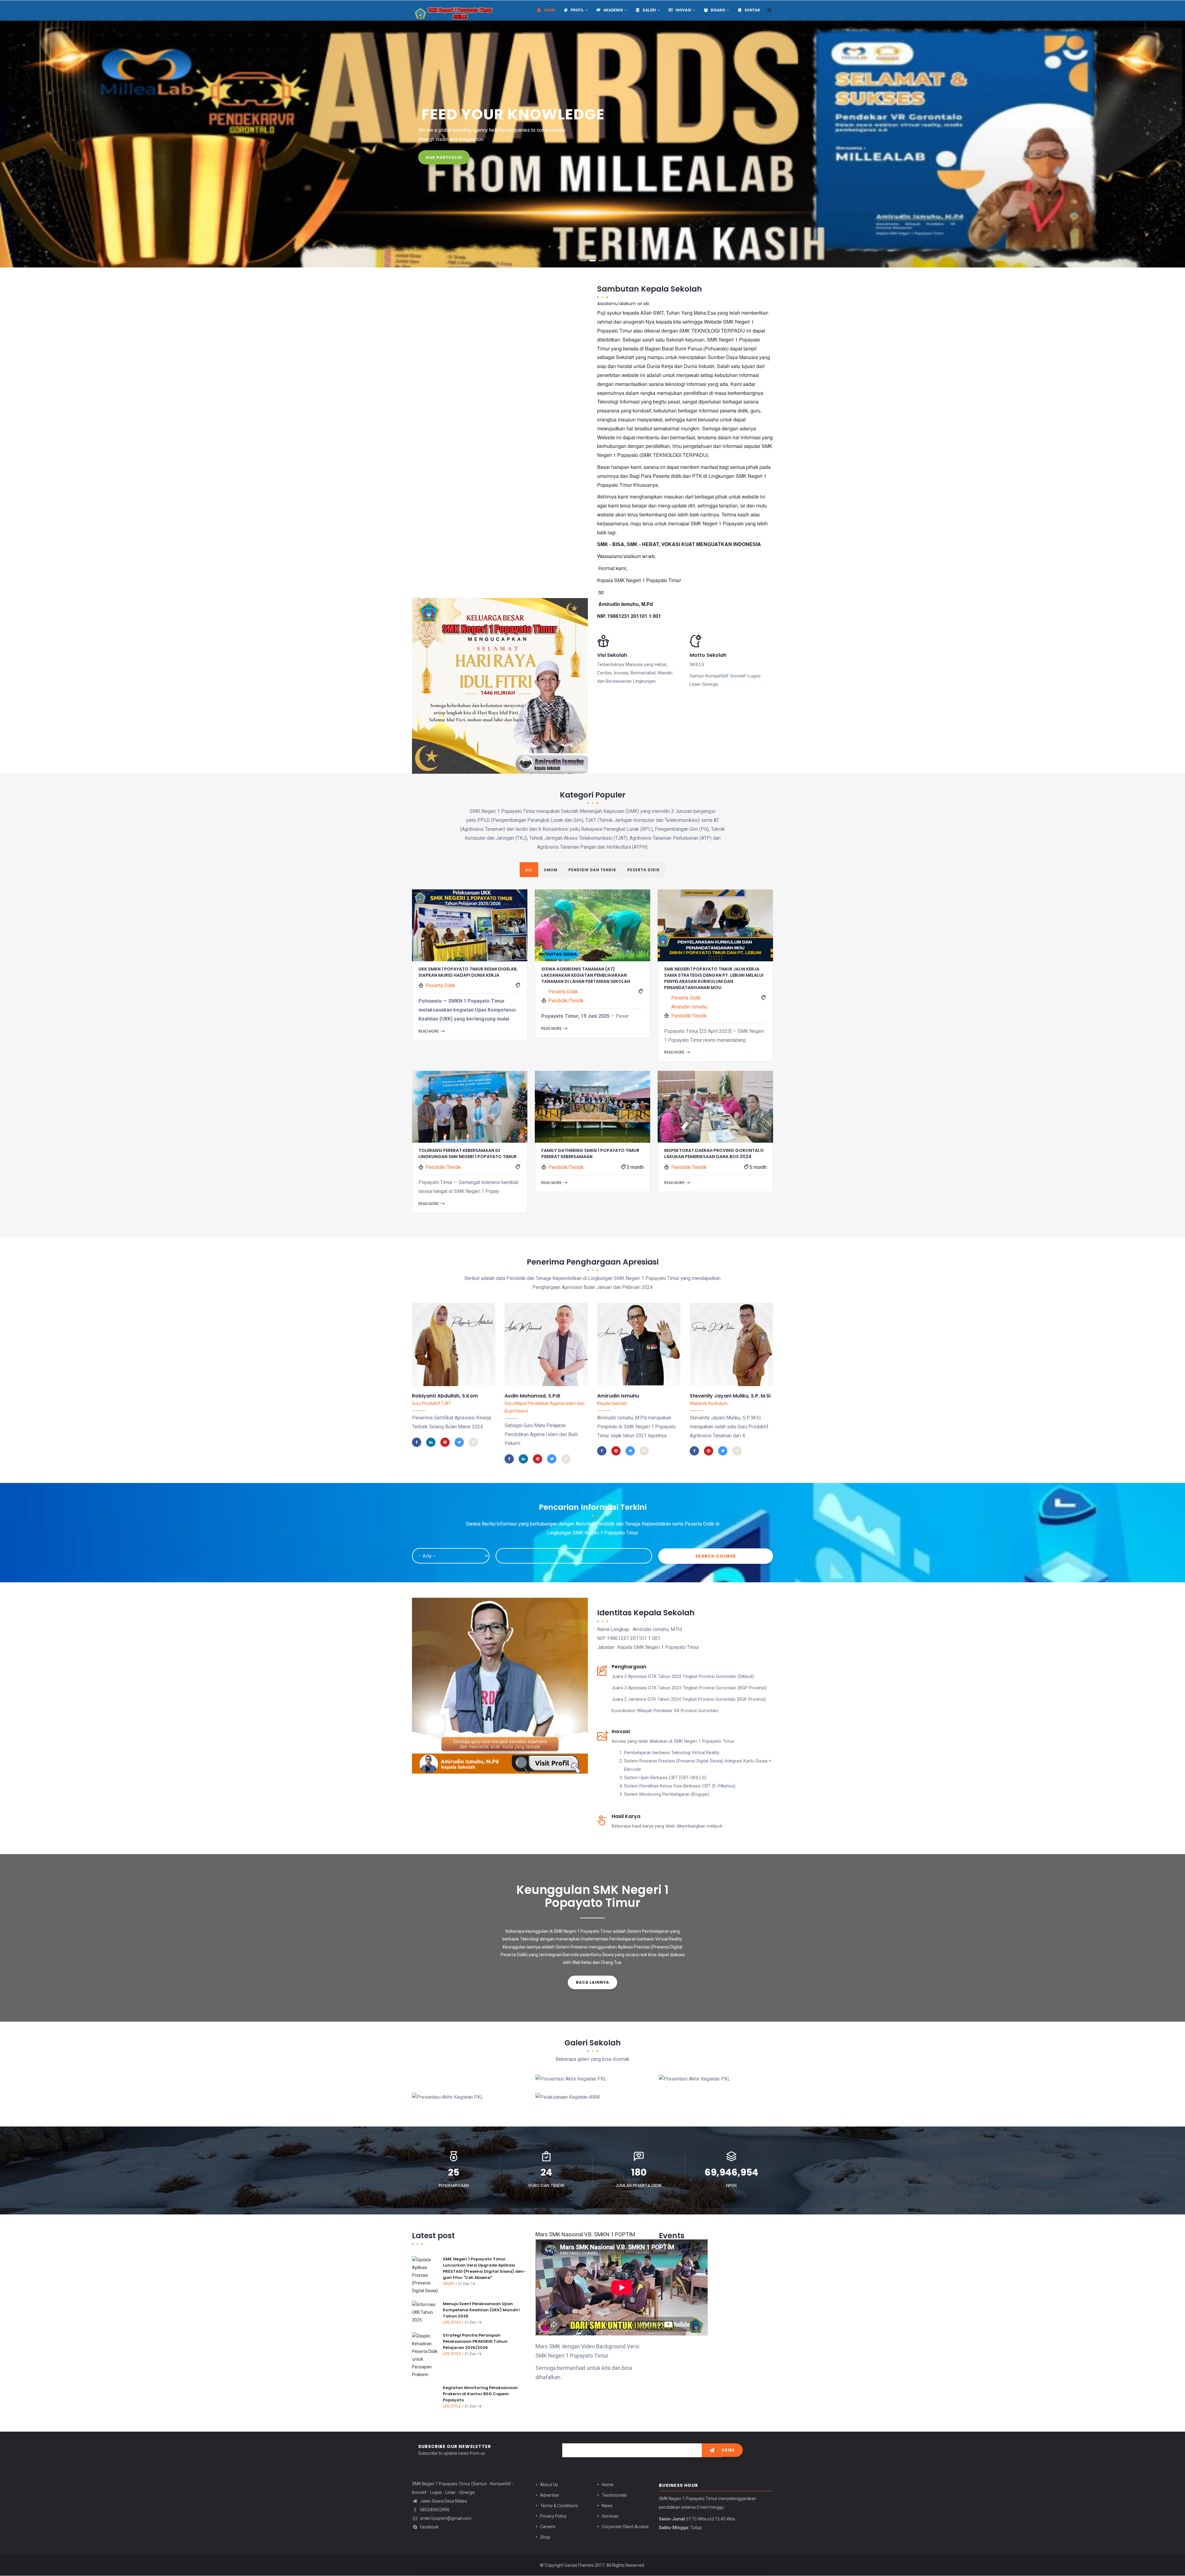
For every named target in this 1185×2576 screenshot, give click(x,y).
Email (454, 1389)
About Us (549, 2485)
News (607, 2506)
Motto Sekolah (708, 655)
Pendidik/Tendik (566, 1001)
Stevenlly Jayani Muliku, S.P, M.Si (730, 1396)
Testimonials (614, 2495)
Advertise (549, 2495)
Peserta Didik (644, 870)
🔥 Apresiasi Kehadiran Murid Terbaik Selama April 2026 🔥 (461, 2065)
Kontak (752, 10)
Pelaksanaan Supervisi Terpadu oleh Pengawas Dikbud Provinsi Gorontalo (708, 2093)
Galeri (649, 10)
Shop (545, 2537)
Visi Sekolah (612, 655)
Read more (429, 1031)
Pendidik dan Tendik (592, 870)
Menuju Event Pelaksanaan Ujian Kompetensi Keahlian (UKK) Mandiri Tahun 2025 (481, 2310)
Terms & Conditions (559, 2506)
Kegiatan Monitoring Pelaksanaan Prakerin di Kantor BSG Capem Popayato (480, 2394)
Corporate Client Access (625, 2527)
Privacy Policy (553, 2516)
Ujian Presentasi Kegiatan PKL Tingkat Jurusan (585, 2074)
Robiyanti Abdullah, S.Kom (445, 1396)
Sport (449, 2284)
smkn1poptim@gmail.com (445, 2518)
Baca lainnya (592, 1982)
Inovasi (683, 10)
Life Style (452, 2322)
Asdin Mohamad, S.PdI (532, 1396)
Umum (551, 870)
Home (549, 10)
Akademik (613, 10)
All (529, 870)
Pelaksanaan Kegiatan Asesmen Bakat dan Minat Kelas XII (592, 2093)
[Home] (454, 10)
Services (610, 2516)
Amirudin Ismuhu (689, 1007)
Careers (548, 2527)
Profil (577, 10)
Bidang (718, 10)
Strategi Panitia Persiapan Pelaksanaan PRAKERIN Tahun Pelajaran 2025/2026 (475, 2341)
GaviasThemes (579, 2565)
